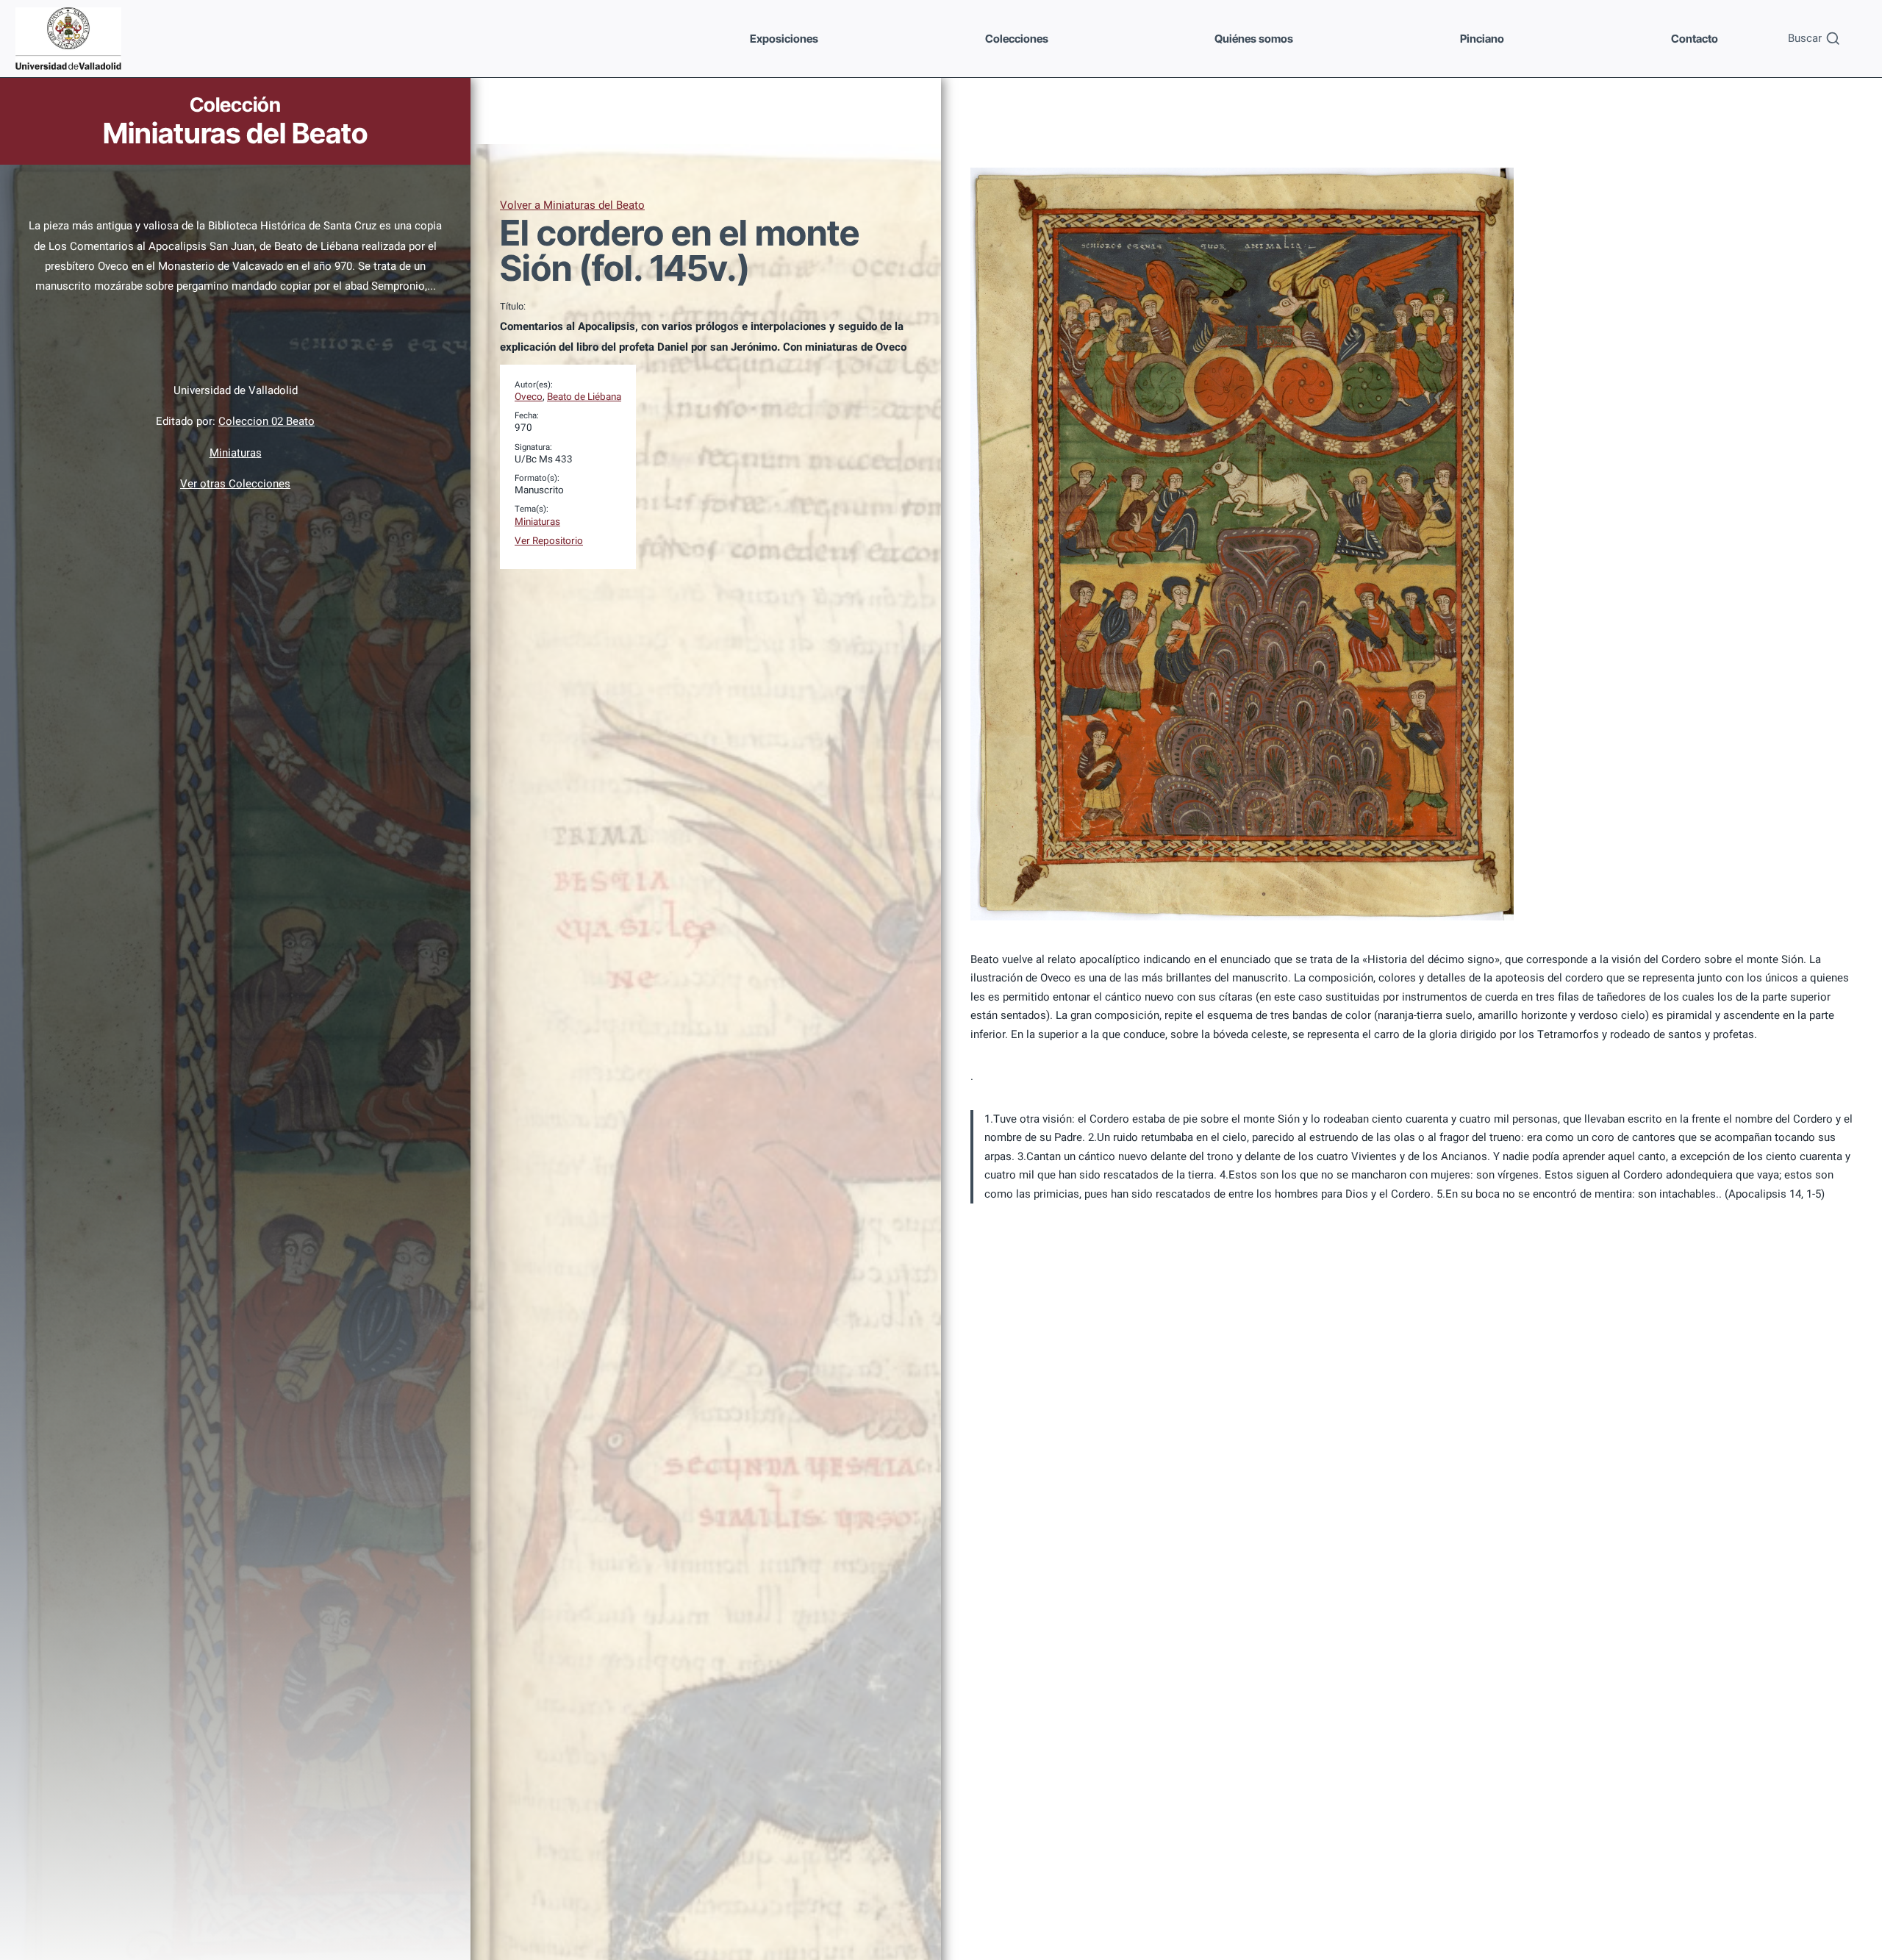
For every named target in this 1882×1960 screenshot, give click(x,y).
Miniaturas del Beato (235, 133)
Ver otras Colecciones (235, 484)
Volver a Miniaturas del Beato (572, 205)
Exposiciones (784, 39)
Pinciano (1482, 39)
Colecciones (1017, 39)
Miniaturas (236, 453)
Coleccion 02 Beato (266, 421)
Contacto (1695, 39)
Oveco (529, 397)
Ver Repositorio (549, 541)
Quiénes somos (1254, 39)
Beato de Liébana (584, 397)
